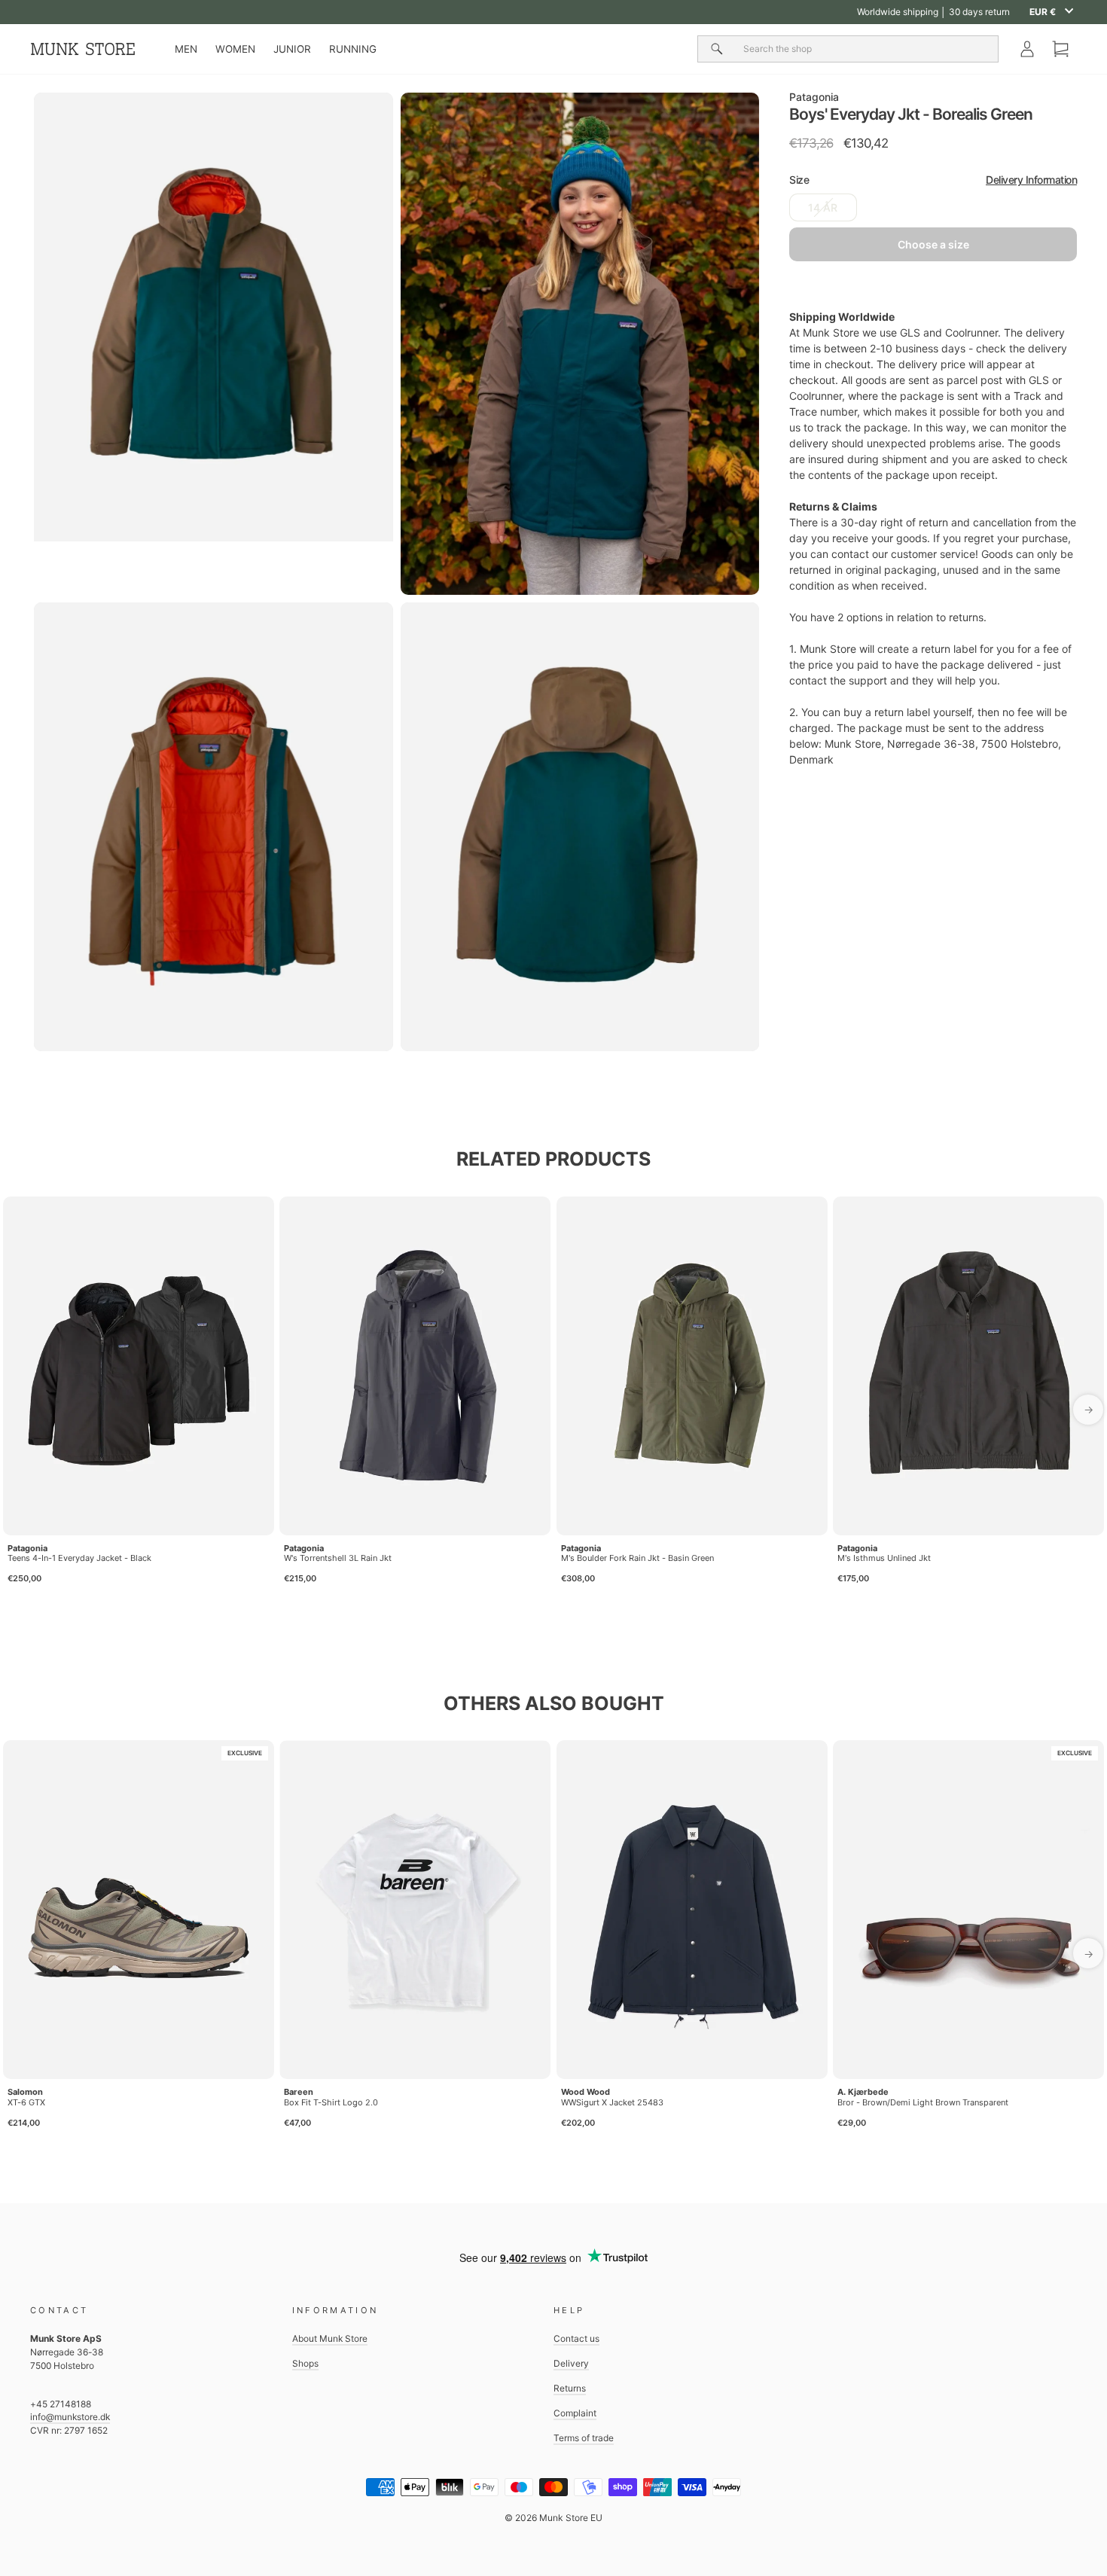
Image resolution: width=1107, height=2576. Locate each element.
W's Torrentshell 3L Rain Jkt (338, 1558)
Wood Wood (586, 2092)
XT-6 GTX (26, 2102)
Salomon (25, 2092)
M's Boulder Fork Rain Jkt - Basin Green (637, 1558)
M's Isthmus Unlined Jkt (884, 1558)
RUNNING (353, 49)
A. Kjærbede (863, 2092)
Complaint (575, 2413)
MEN (186, 49)
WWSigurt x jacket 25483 (612, 2102)
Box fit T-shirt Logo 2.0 (331, 2102)
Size (933, 180)
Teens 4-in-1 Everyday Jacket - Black (79, 1558)
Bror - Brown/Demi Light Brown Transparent (923, 2102)
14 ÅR (823, 207)
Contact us (576, 2338)
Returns (570, 2388)
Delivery (571, 2363)
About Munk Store (330, 2338)
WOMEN (235, 49)
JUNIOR (292, 49)
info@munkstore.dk (70, 2417)
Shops (305, 2363)
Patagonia (814, 97)
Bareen (299, 2092)
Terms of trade (584, 2438)
